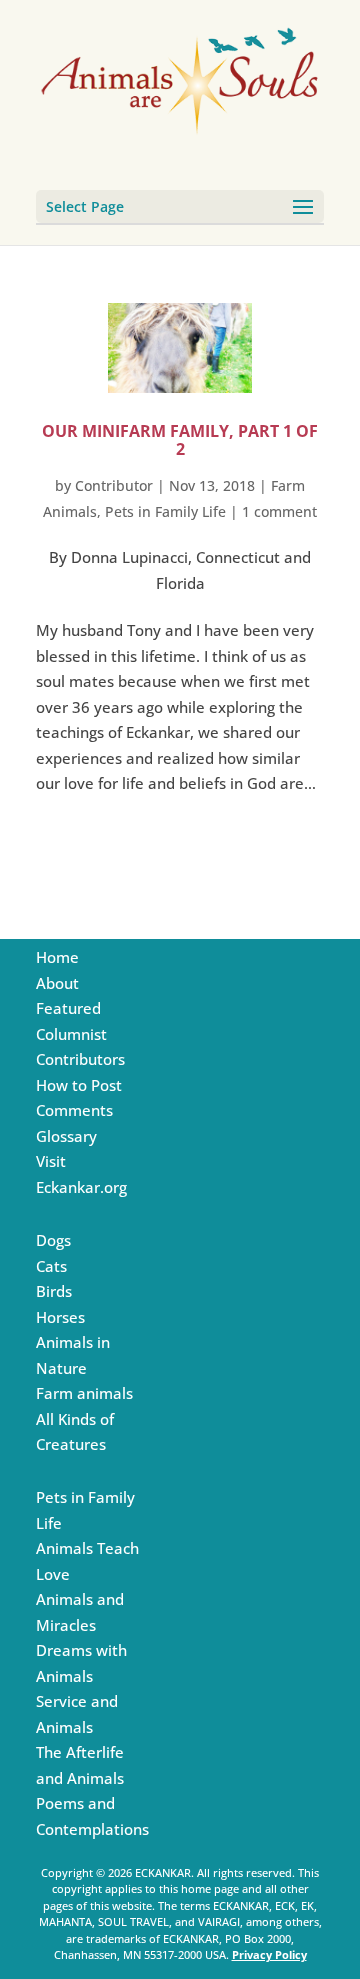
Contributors (80, 1059)
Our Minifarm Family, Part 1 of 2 (180, 440)
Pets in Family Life (165, 511)
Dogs (53, 1240)
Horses (60, 1317)
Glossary (66, 1136)
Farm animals (84, 1393)
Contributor (114, 485)
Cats (51, 1266)
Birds (54, 1291)
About (57, 983)
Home (57, 957)
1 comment (279, 511)
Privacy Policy (269, 1954)
